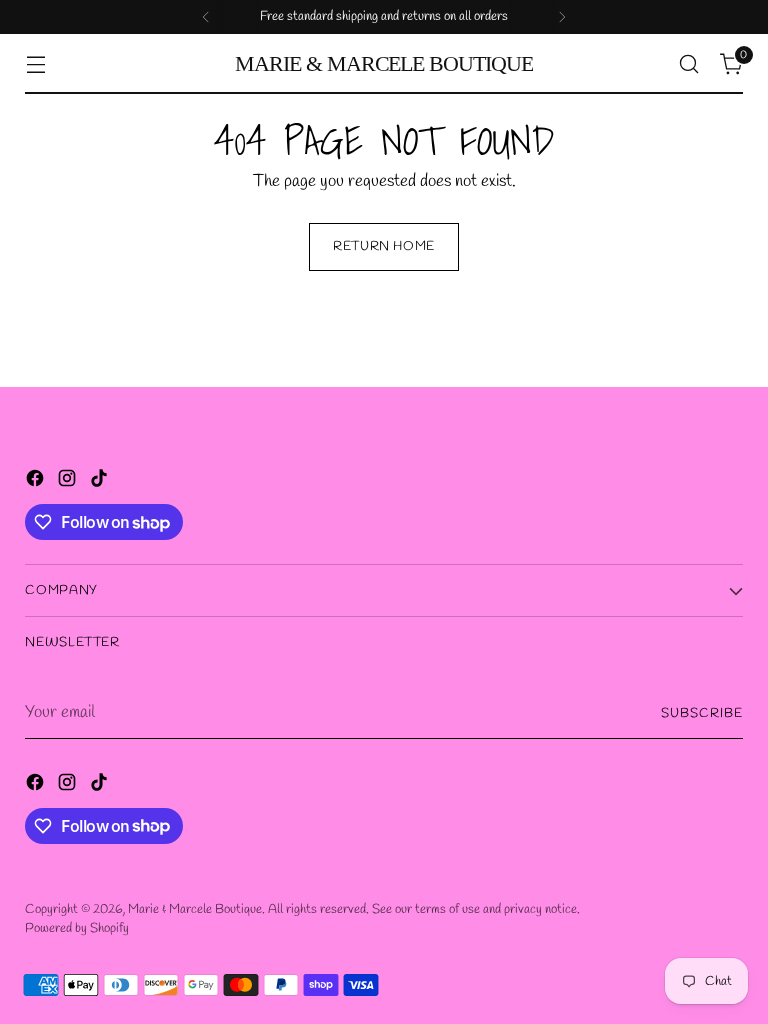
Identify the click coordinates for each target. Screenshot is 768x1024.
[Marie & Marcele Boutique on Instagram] (69, 482)
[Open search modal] (689, 64)
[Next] (562, 17)
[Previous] (206, 17)
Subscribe (702, 713)
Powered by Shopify (77, 928)
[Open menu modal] (35, 64)
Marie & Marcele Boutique (195, 909)
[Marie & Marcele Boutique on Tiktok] (101, 482)
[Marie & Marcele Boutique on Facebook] (37, 482)
